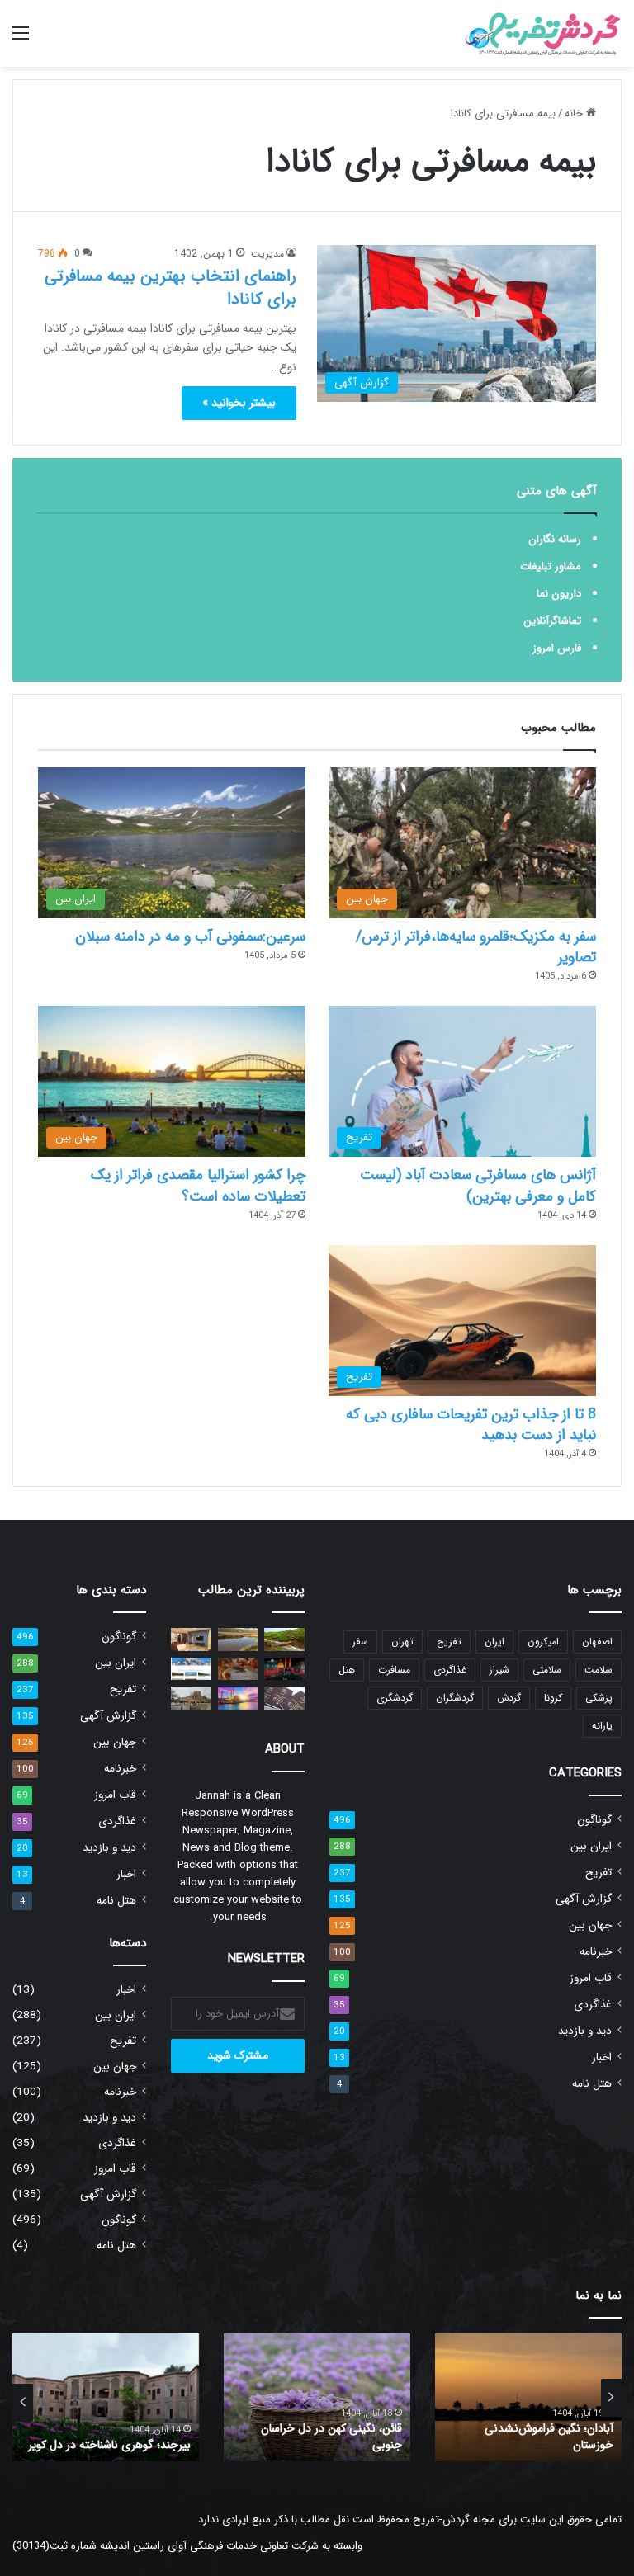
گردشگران (455, 1698)
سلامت (599, 1670)
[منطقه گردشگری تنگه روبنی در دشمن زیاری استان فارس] (238, 1669)
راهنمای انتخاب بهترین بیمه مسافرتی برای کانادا (170, 288)
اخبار (602, 2057)
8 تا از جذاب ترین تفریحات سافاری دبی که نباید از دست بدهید (471, 1425)
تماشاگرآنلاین (552, 621)
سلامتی (547, 1670)
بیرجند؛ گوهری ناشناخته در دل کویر (109, 2445)
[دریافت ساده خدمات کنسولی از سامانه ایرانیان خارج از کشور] (284, 1698)
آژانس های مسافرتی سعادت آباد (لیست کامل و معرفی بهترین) (478, 1185)
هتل (347, 1670)
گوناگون (594, 1820)
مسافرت (394, 1670)
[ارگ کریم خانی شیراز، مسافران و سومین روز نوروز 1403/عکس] (191, 1698)
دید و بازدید (585, 2031)
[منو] (21, 40)
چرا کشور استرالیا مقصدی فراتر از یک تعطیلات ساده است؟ (198, 1185)
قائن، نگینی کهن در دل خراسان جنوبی (331, 2437)
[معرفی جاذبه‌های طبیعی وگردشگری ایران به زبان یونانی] (191, 1669)
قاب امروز (591, 1978)
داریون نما (559, 594)
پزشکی (599, 1698)
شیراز (499, 1670)
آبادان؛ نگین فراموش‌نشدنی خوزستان (549, 2437)
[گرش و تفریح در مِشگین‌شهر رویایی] (284, 1639)
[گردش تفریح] (543, 33)
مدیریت (267, 254)
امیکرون (543, 1642)
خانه (575, 113)
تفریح (449, 1642)
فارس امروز (557, 648)
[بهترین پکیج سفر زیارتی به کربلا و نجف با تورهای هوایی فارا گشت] (284, 1669)
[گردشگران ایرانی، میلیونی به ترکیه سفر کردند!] (238, 1698)
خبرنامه (596, 1952)
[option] (528, 2397)
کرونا (553, 1698)
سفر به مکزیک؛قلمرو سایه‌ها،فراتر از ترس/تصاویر (476, 947)
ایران (494, 1642)
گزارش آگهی (584, 1899)
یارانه (602, 1726)
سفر (360, 1642)
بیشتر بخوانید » (239, 403)
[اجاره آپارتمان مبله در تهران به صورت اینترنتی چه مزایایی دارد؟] (191, 1639)
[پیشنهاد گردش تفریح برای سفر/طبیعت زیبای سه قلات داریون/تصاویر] (238, 1639)
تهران (402, 1642)
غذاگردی (450, 1670)
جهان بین (590, 1925)
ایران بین (591, 1846)
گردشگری (395, 1698)
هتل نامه (592, 2084)
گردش (509, 1698)
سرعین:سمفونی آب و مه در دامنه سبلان (190, 937)
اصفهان (597, 1642)
